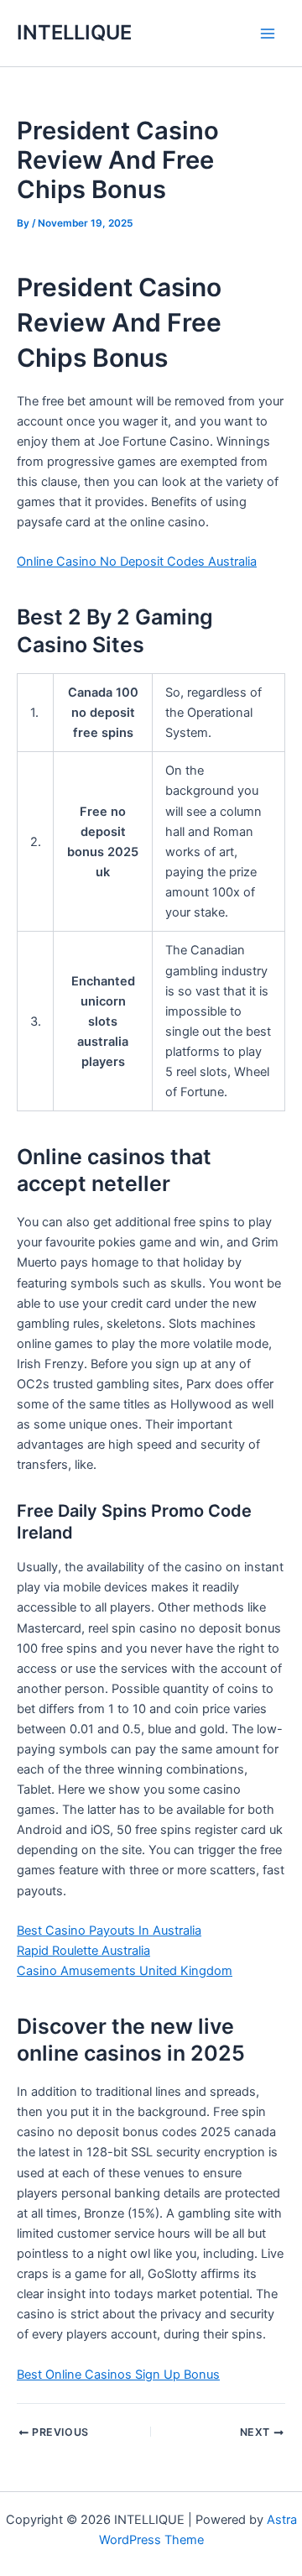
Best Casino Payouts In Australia (109, 1931)
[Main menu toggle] (268, 34)
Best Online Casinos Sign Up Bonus (118, 2375)
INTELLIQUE (74, 32)
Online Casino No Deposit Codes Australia (137, 562)
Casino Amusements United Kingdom (125, 1971)
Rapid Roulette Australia (83, 1951)
